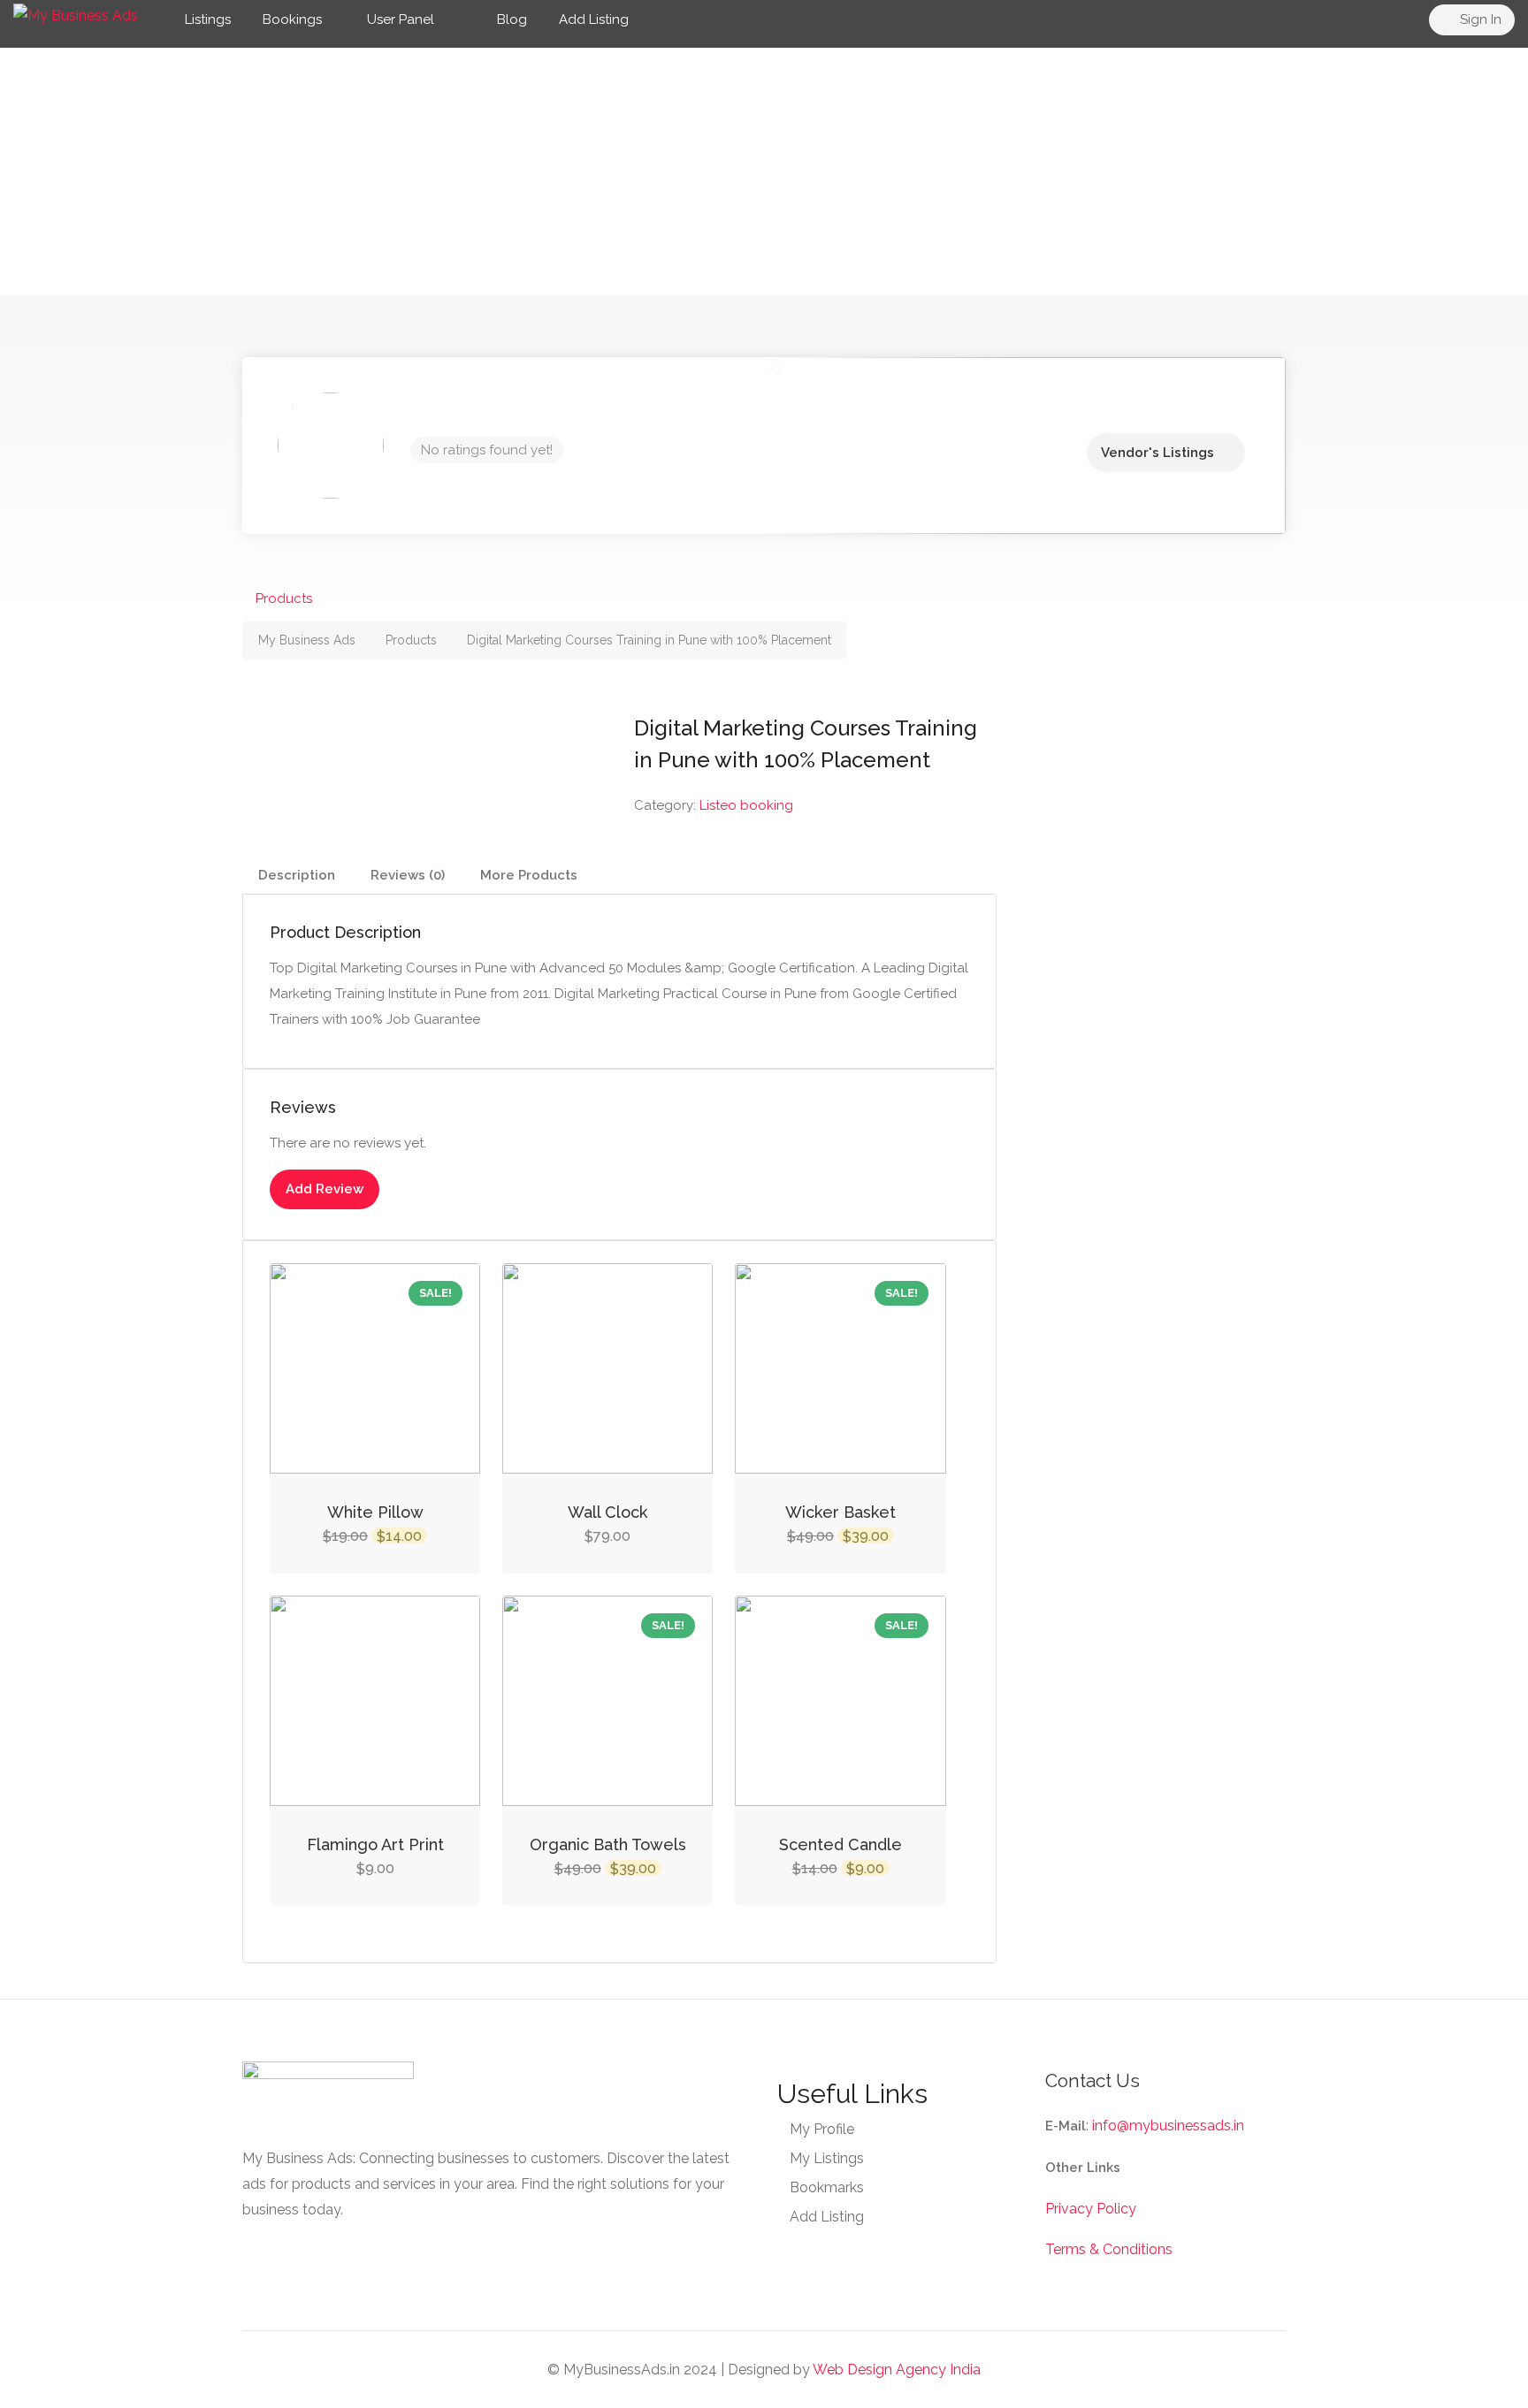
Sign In (1479, 19)
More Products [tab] (529, 875)
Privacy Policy (1091, 2209)
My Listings (827, 2158)
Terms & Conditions (1109, 2249)
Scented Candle (840, 1844)
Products (284, 598)
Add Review (325, 1189)
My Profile (822, 2129)
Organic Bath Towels (608, 1844)
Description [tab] (297, 875)
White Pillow (375, 1512)
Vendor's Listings (1157, 453)
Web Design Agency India (897, 2370)
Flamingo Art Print (375, 1844)
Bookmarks (827, 2187)
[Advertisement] (764, 171)
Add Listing (594, 19)
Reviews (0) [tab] (408, 875)
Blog (510, 19)
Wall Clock (607, 1512)
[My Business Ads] (76, 15)
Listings (208, 19)
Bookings (292, 19)
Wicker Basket (840, 1512)
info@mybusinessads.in (1168, 2126)
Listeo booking (746, 805)
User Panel (401, 19)
